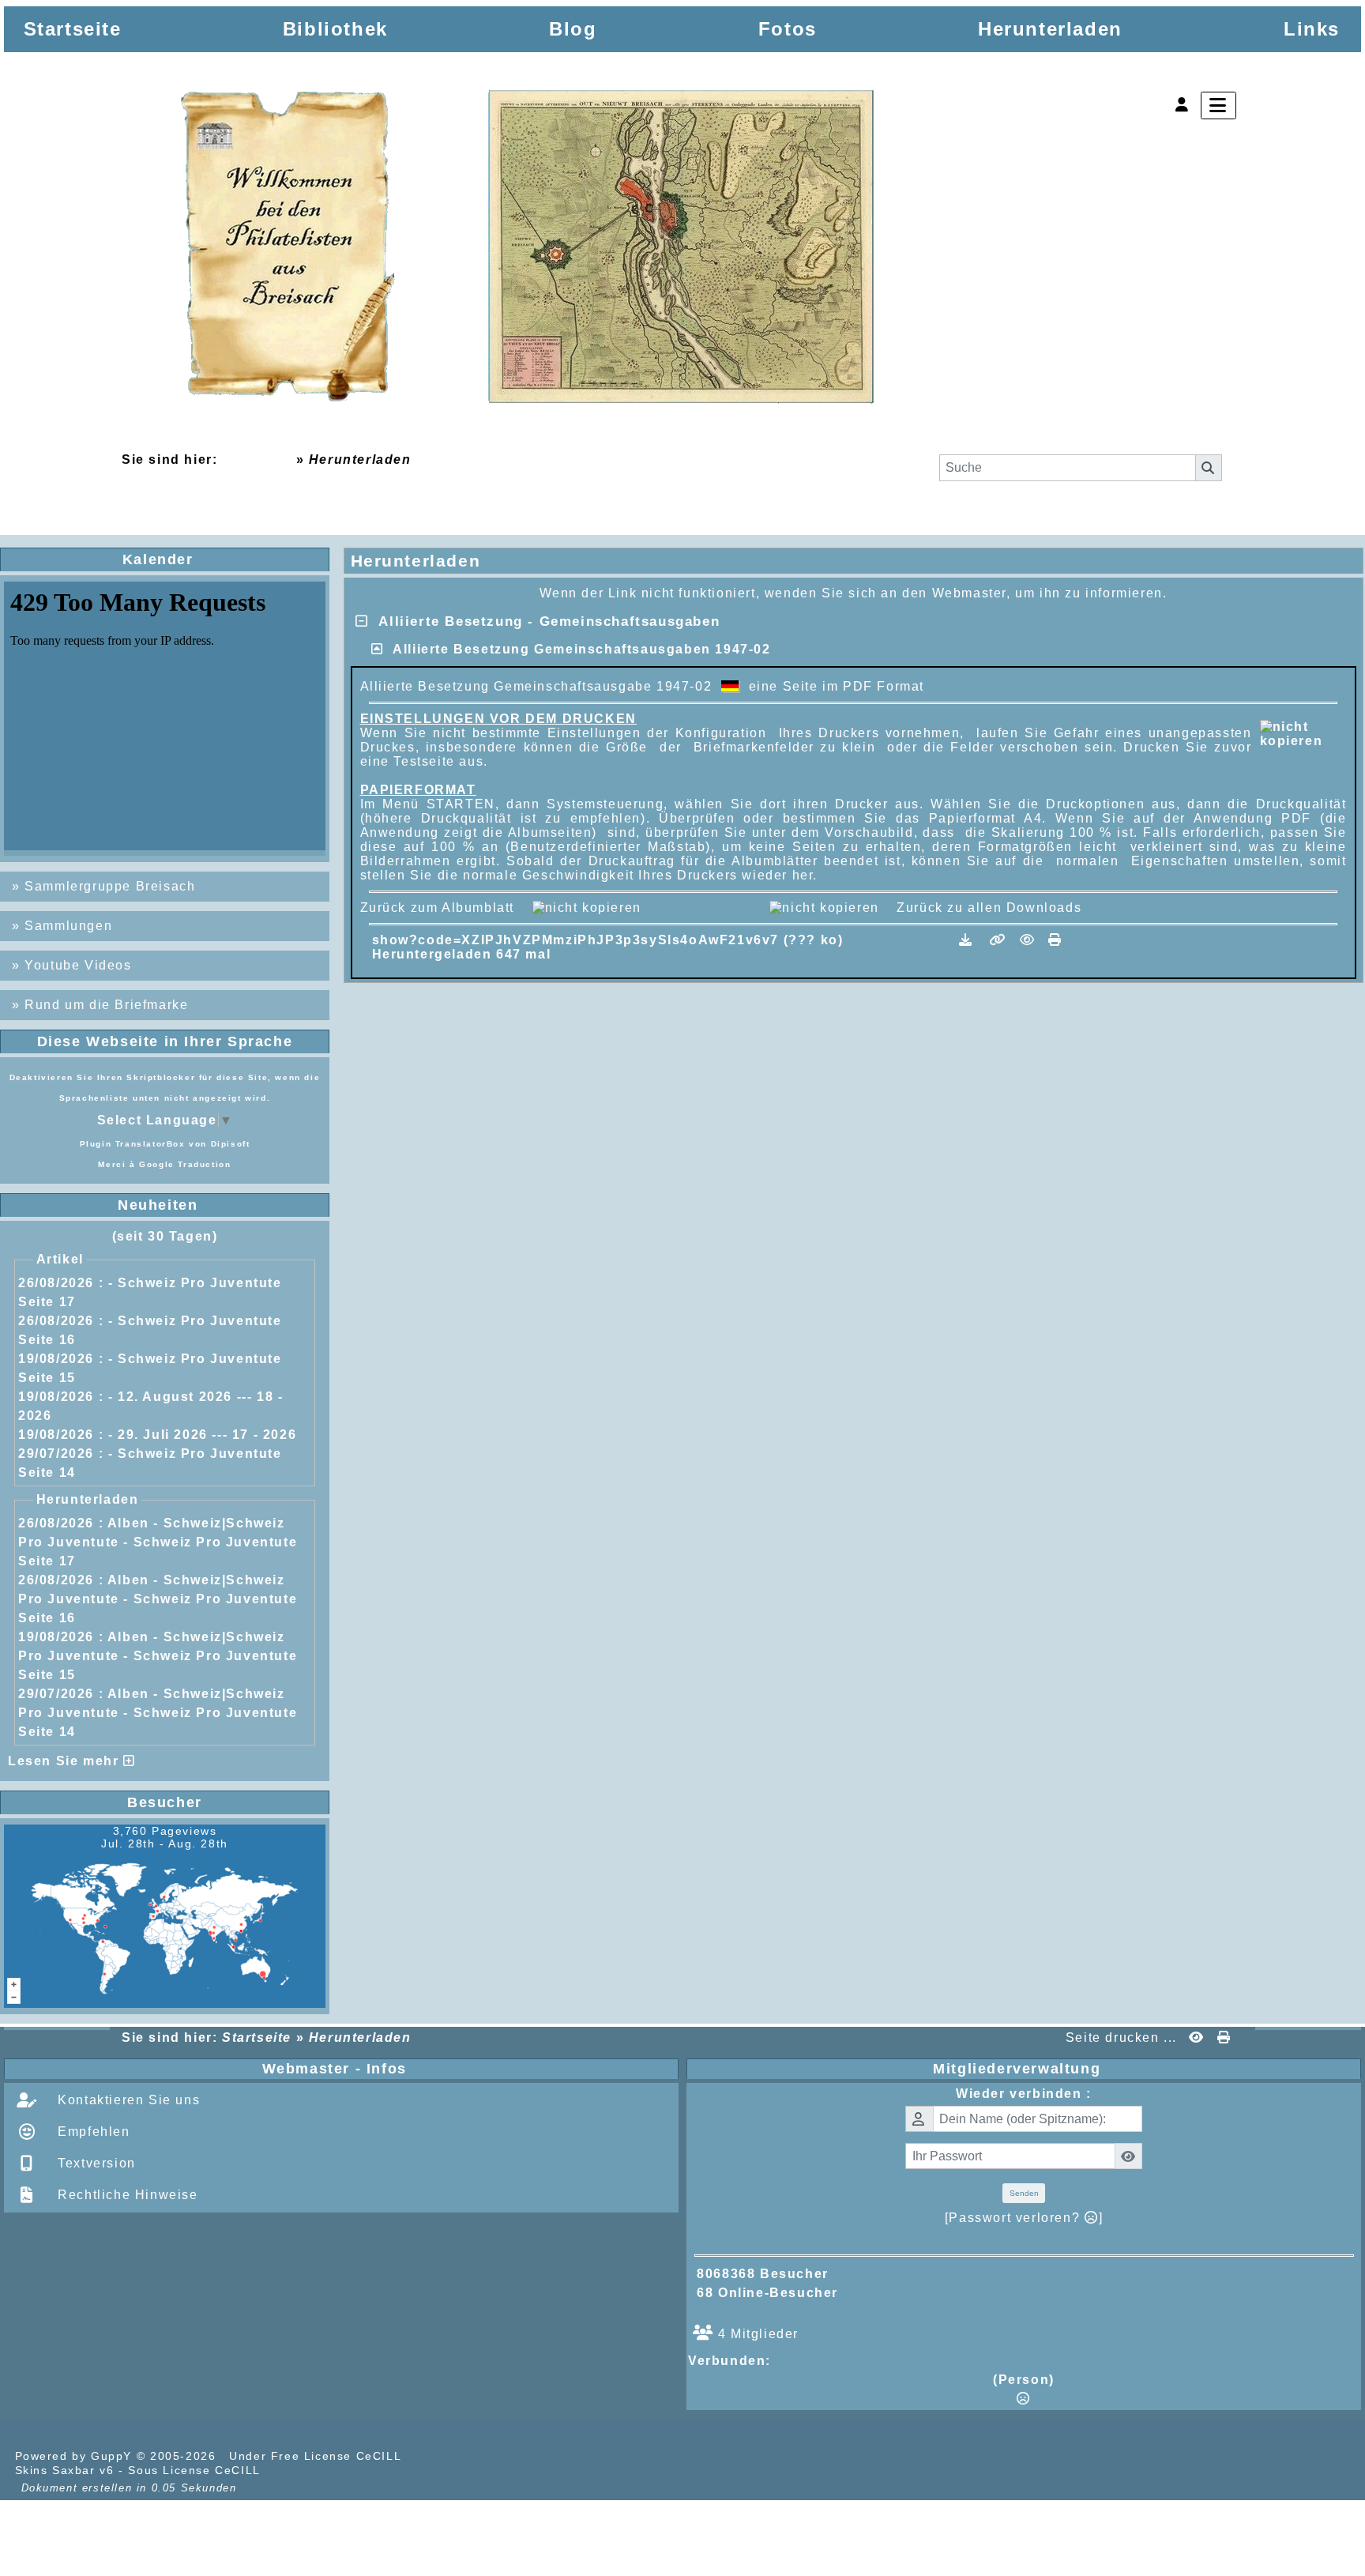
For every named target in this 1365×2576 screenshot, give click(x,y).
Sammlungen (68, 926)
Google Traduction (185, 1164)
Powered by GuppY (76, 2456)
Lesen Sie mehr (66, 1761)
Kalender (220, 559)
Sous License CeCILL (194, 2470)
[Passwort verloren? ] (1024, 2218)
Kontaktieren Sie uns (127, 2100)
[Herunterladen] (968, 940)
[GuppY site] (433, 2456)
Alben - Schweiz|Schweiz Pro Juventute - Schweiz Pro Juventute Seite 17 (158, 1542)
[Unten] (1340, 1102)
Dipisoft (231, 1144)
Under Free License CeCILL (317, 2456)
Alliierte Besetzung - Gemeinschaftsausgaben (544, 621)
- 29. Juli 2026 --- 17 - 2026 (202, 1435)
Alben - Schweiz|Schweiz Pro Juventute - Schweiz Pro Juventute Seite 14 (158, 1713)
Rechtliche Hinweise (126, 2195)
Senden (1024, 2193)
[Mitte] (1340, 1071)
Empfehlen (92, 2132)
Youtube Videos (78, 965)
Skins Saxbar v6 (65, 2470)
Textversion (95, 2163)
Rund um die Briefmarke (106, 1005)
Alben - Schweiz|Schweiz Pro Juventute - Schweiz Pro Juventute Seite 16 (158, 1599)
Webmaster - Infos (467, 2069)
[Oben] (1340, 1040)
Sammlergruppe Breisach (110, 886)
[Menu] (1218, 105)
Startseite (256, 459)
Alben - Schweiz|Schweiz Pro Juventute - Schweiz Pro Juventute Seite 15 (158, 1656)
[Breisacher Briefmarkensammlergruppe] (529, 250)
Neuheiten (218, 1205)
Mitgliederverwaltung (1143, 2069)
